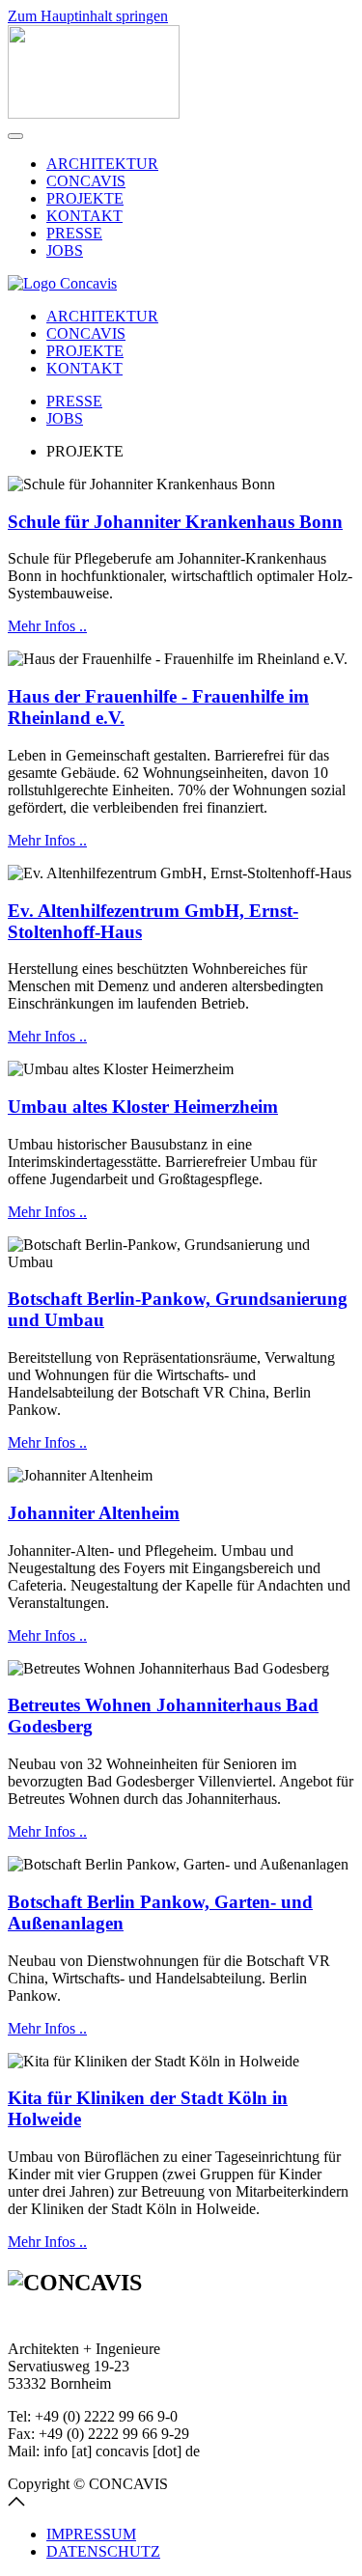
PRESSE (74, 233)
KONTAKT (84, 216)
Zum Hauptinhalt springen (88, 16)
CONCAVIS (86, 181)
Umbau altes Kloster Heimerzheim (143, 1107)
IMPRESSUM (91, 2534)
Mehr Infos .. (47, 626)
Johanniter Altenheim (94, 1513)
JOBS (65, 250)
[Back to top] (16, 2501)
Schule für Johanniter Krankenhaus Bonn (175, 522)
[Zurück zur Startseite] (94, 113)
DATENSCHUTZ (103, 2551)
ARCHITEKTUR (102, 164)
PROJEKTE (85, 198)
